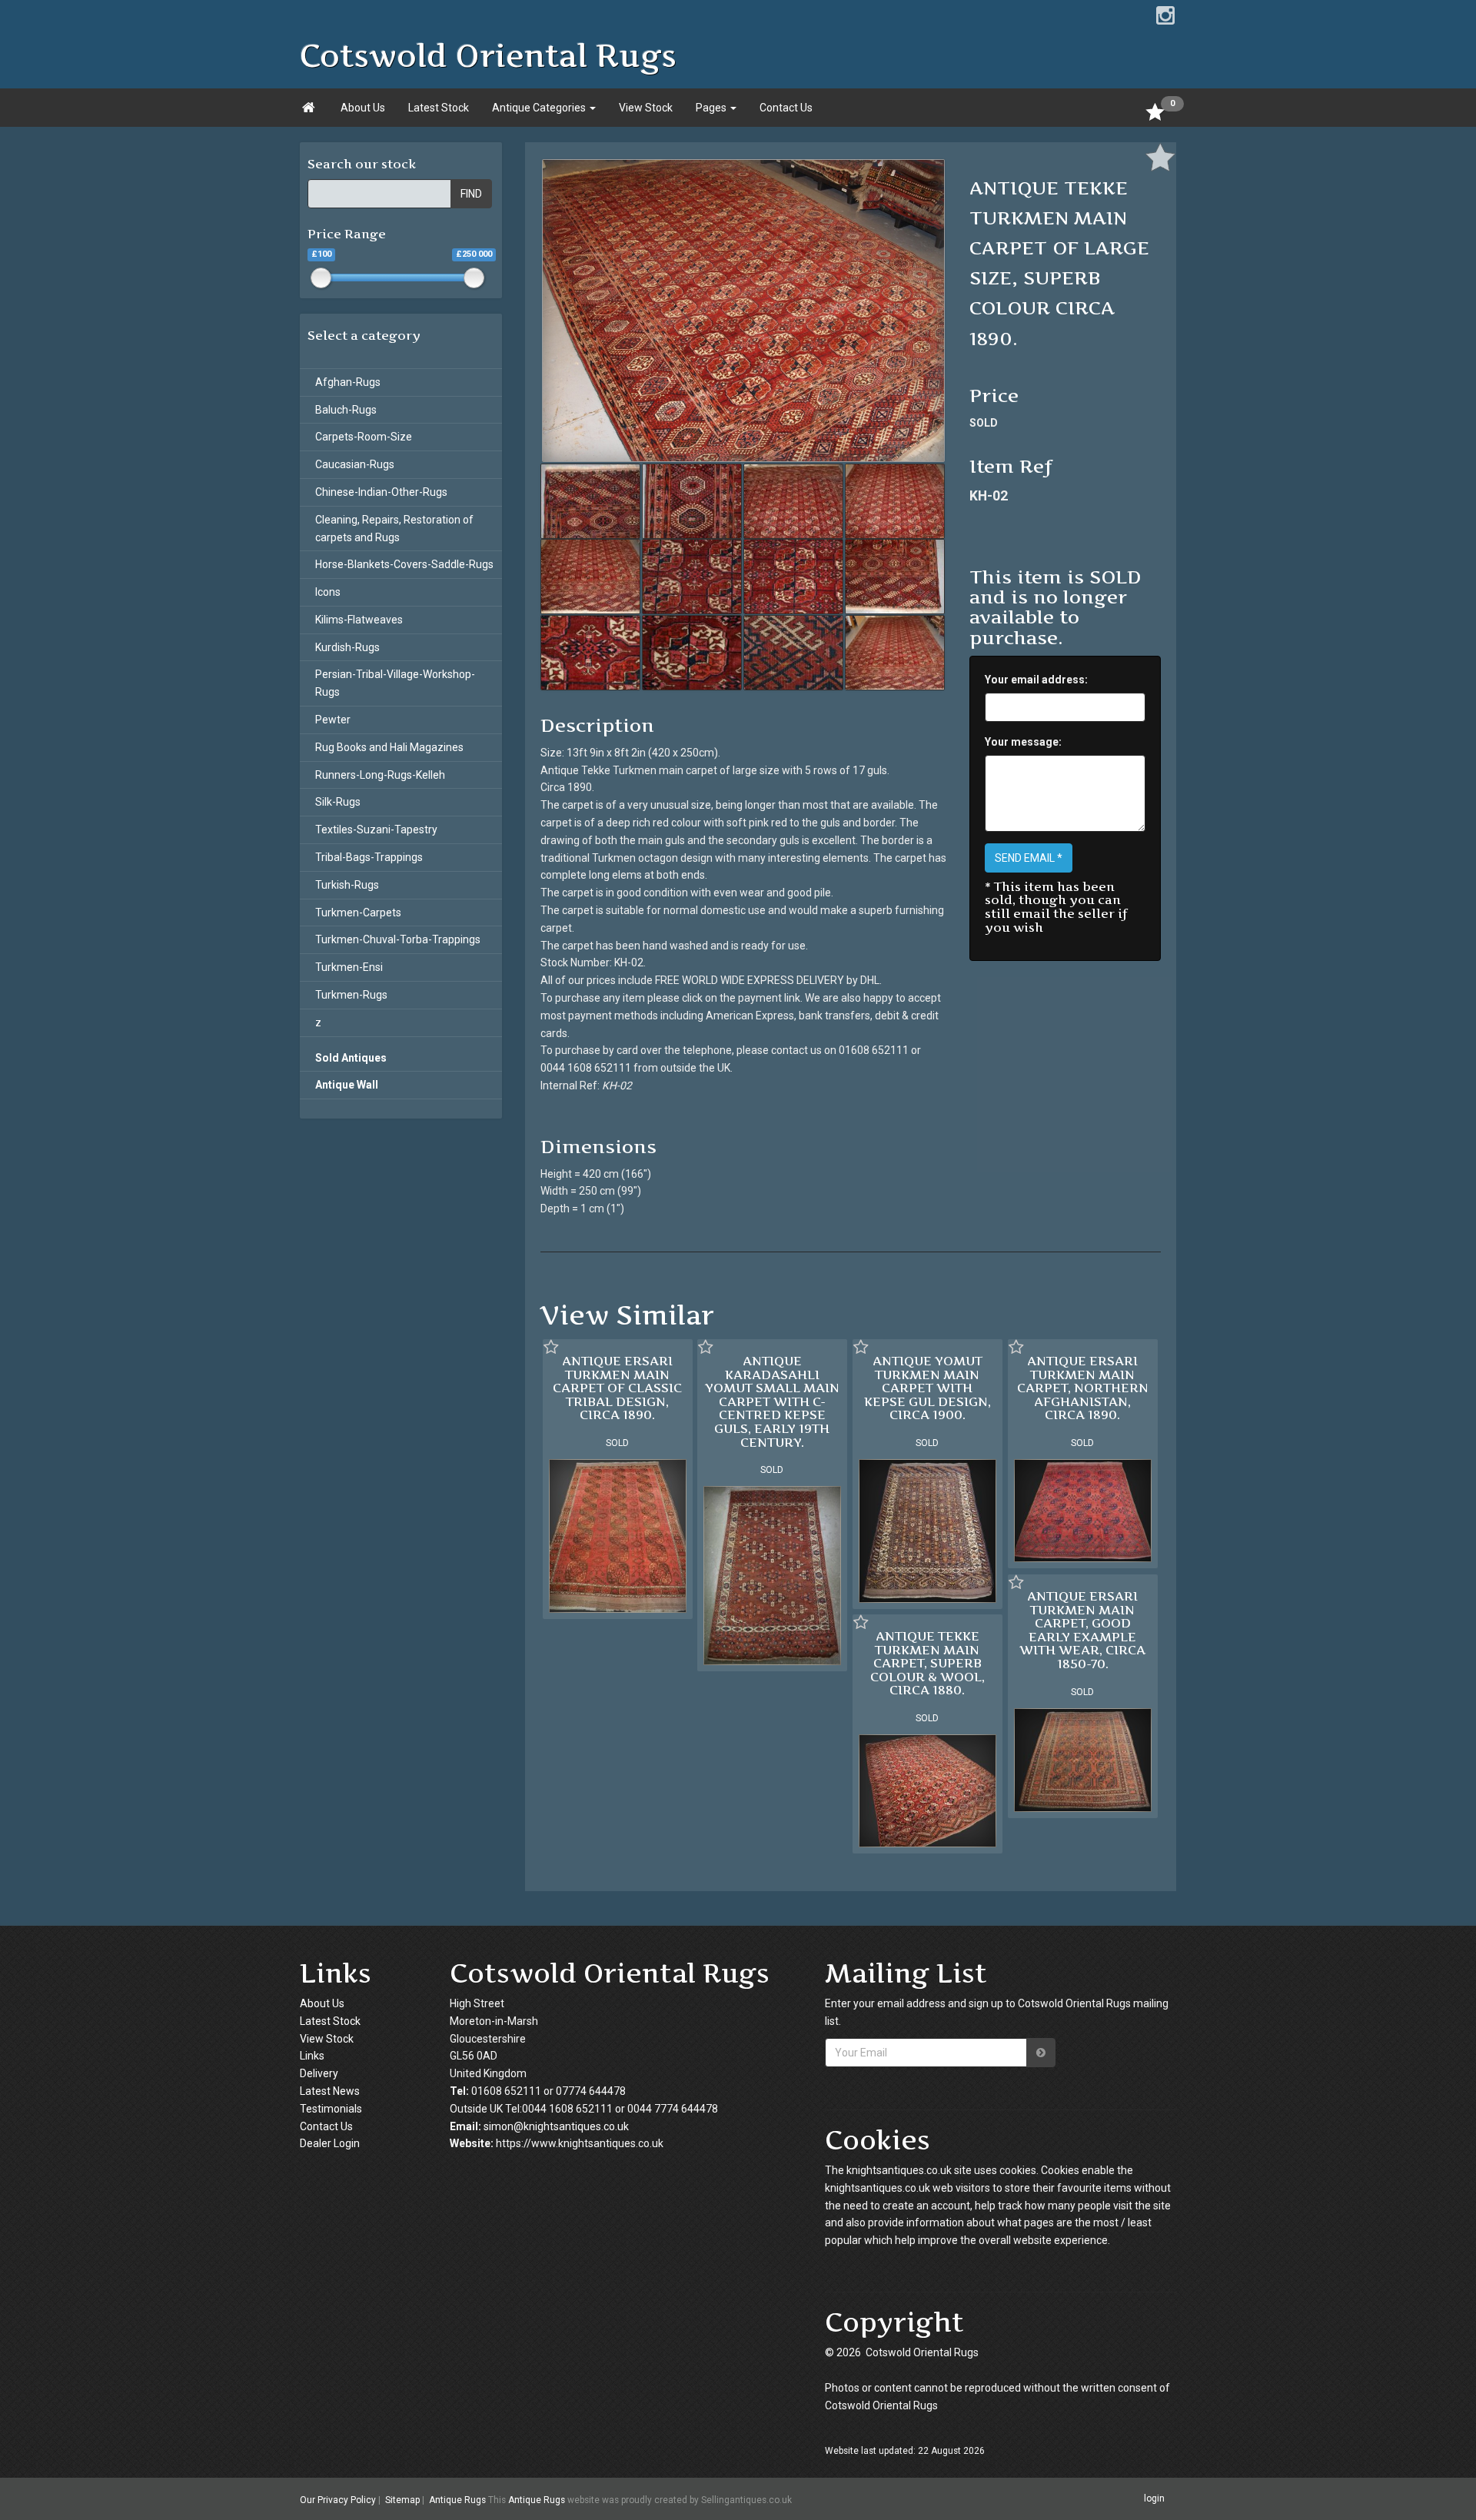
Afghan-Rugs (348, 382)
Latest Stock (439, 108)
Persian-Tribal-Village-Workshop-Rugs (395, 683)
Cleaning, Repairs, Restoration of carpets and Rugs (394, 529)
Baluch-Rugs (346, 410)
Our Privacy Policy (338, 2500)
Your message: (1023, 742)
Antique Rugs (457, 2500)
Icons (328, 592)
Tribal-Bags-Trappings (369, 857)
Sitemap (402, 2500)
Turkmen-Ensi (349, 967)
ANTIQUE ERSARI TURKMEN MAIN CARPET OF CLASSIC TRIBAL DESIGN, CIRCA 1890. (617, 1388)
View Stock (646, 108)
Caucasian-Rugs (355, 464)
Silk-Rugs (338, 802)
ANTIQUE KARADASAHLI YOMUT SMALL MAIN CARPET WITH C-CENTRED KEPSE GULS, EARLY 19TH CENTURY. (772, 1401)
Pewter (333, 720)
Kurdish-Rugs (347, 647)
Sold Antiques (351, 1058)
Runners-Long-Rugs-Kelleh (380, 775)
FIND (471, 194)
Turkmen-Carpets (358, 913)
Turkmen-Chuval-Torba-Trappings (398, 939)
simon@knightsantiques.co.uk (556, 2126)
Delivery (319, 2073)
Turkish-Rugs (347, 885)
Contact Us (786, 108)
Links (312, 2056)
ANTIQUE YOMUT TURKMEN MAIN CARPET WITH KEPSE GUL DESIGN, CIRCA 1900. (927, 1388)
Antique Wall (347, 1085)
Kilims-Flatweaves (359, 620)
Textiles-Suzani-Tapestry (376, 829)
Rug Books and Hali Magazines (389, 747)
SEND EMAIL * (1029, 858)
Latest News (330, 2091)
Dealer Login (330, 2143)
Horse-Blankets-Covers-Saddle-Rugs (404, 564)
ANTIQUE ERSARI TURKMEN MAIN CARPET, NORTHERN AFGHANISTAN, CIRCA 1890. (1083, 1388)
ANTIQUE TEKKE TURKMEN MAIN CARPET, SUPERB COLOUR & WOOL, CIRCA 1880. (927, 1663)
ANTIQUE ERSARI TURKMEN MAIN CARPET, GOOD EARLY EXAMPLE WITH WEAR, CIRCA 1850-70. (1082, 1630)
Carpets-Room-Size (364, 437)
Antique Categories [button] (540, 108)
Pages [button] (712, 108)
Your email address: (1036, 680)
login (1154, 2498)
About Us (363, 108)
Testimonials (331, 2109)
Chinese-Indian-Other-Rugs (381, 492)
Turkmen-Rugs (351, 995)
